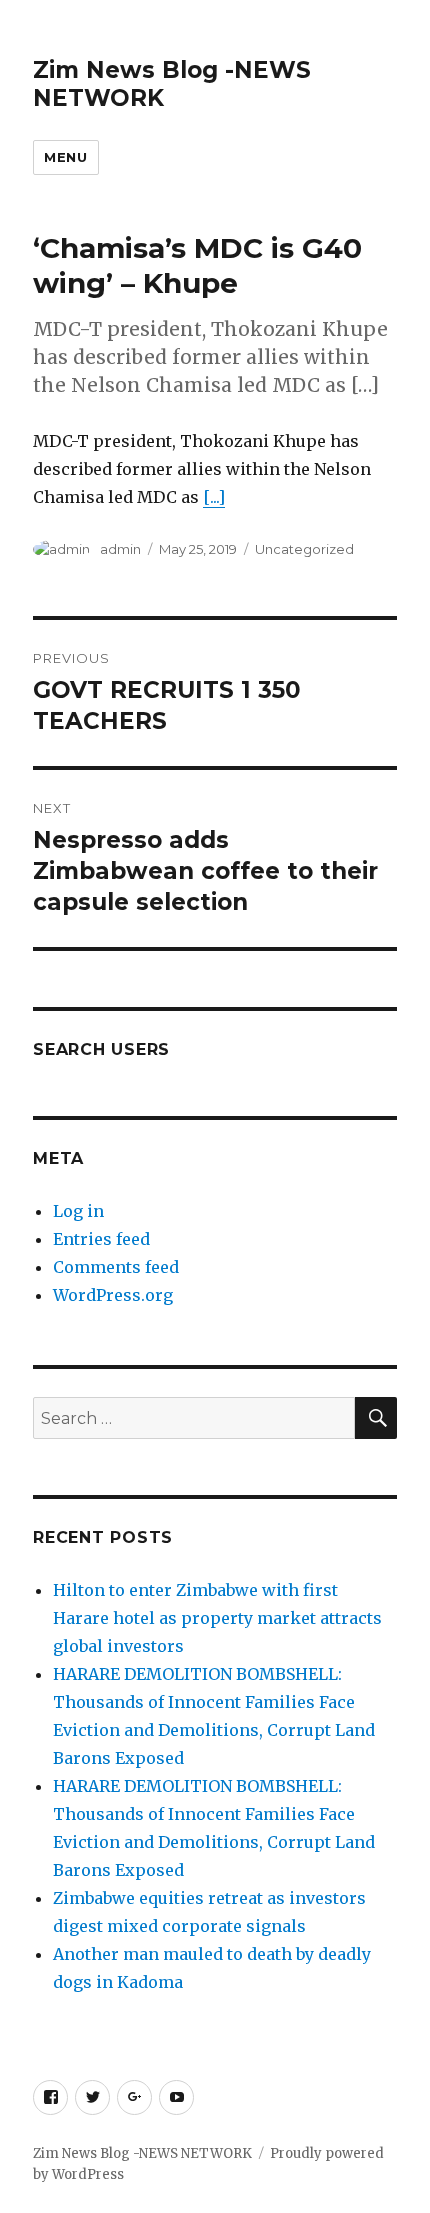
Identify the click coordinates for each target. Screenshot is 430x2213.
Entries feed (101, 1239)
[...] (214, 497)
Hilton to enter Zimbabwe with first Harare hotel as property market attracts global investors (217, 1618)
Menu (65, 157)
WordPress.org (113, 1295)
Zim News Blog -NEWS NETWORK (142, 2153)
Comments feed (116, 1267)
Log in (78, 1211)
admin (120, 549)
